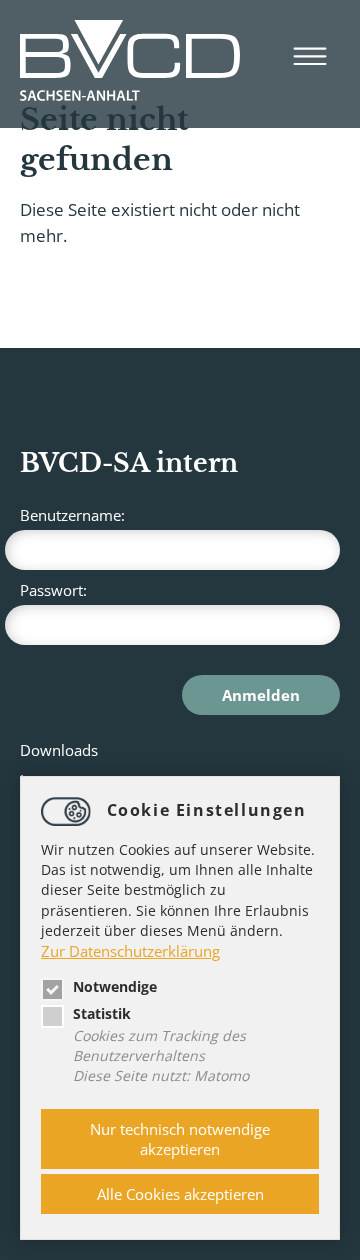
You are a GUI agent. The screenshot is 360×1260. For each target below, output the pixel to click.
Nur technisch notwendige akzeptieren (180, 1139)
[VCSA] (130, 64)
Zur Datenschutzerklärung (130, 951)
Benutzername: (72, 515)
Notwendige (115, 987)
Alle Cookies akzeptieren (180, 1194)
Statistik (102, 1014)
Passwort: (53, 590)
